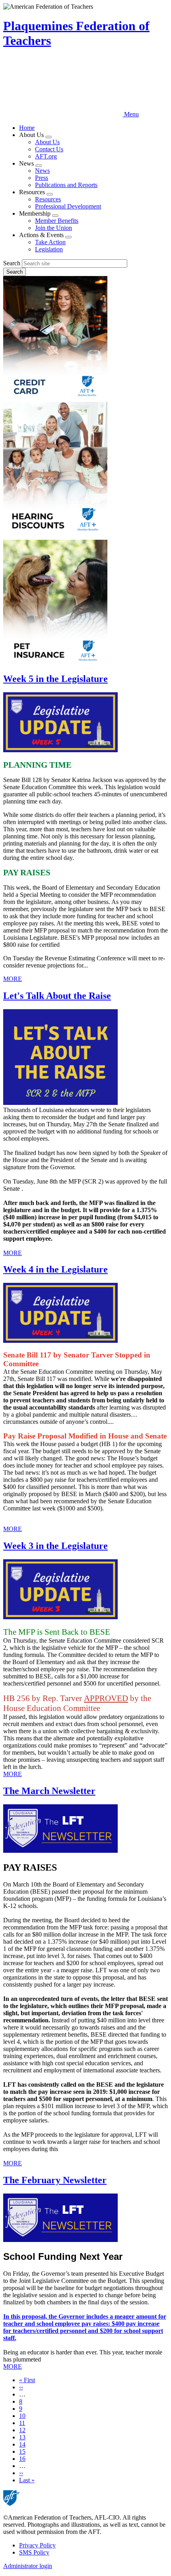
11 (22, 2423)
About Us (47, 142)
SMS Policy (34, 2552)
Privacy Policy (37, 2545)
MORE (13, 979)
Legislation (49, 249)
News (42, 171)
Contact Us (49, 149)
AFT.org (46, 156)
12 (22, 2430)
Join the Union (53, 228)
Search (12, 263)
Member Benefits (57, 221)
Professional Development (68, 206)
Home (27, 128)
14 (22, 2444)
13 (22, 2437)
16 (22, 2459)
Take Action (50, 242)
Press (42, 178)
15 (22, 2451)
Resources (48, 199)
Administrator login (28, 2566)
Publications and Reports (66, 185)
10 (22, 2416)
